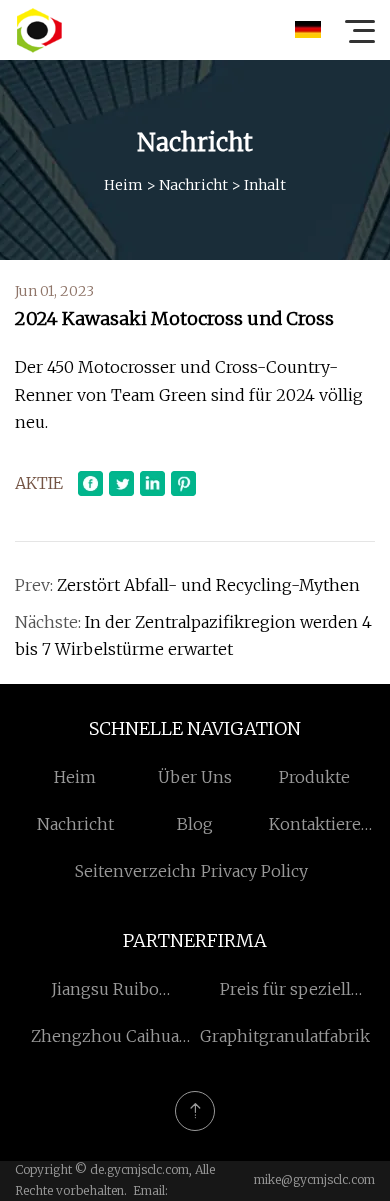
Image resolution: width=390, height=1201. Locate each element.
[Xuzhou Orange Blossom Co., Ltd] (39, 30)
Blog (195, 824)
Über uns (195, 777)
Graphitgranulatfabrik (285, 1036)
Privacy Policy (254, 871)
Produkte (314, 777)
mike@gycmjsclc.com (314, 1179)
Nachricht (193, 185)
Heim (123, 185)
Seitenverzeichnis (145, 871)
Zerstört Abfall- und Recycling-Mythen (208, 585)
